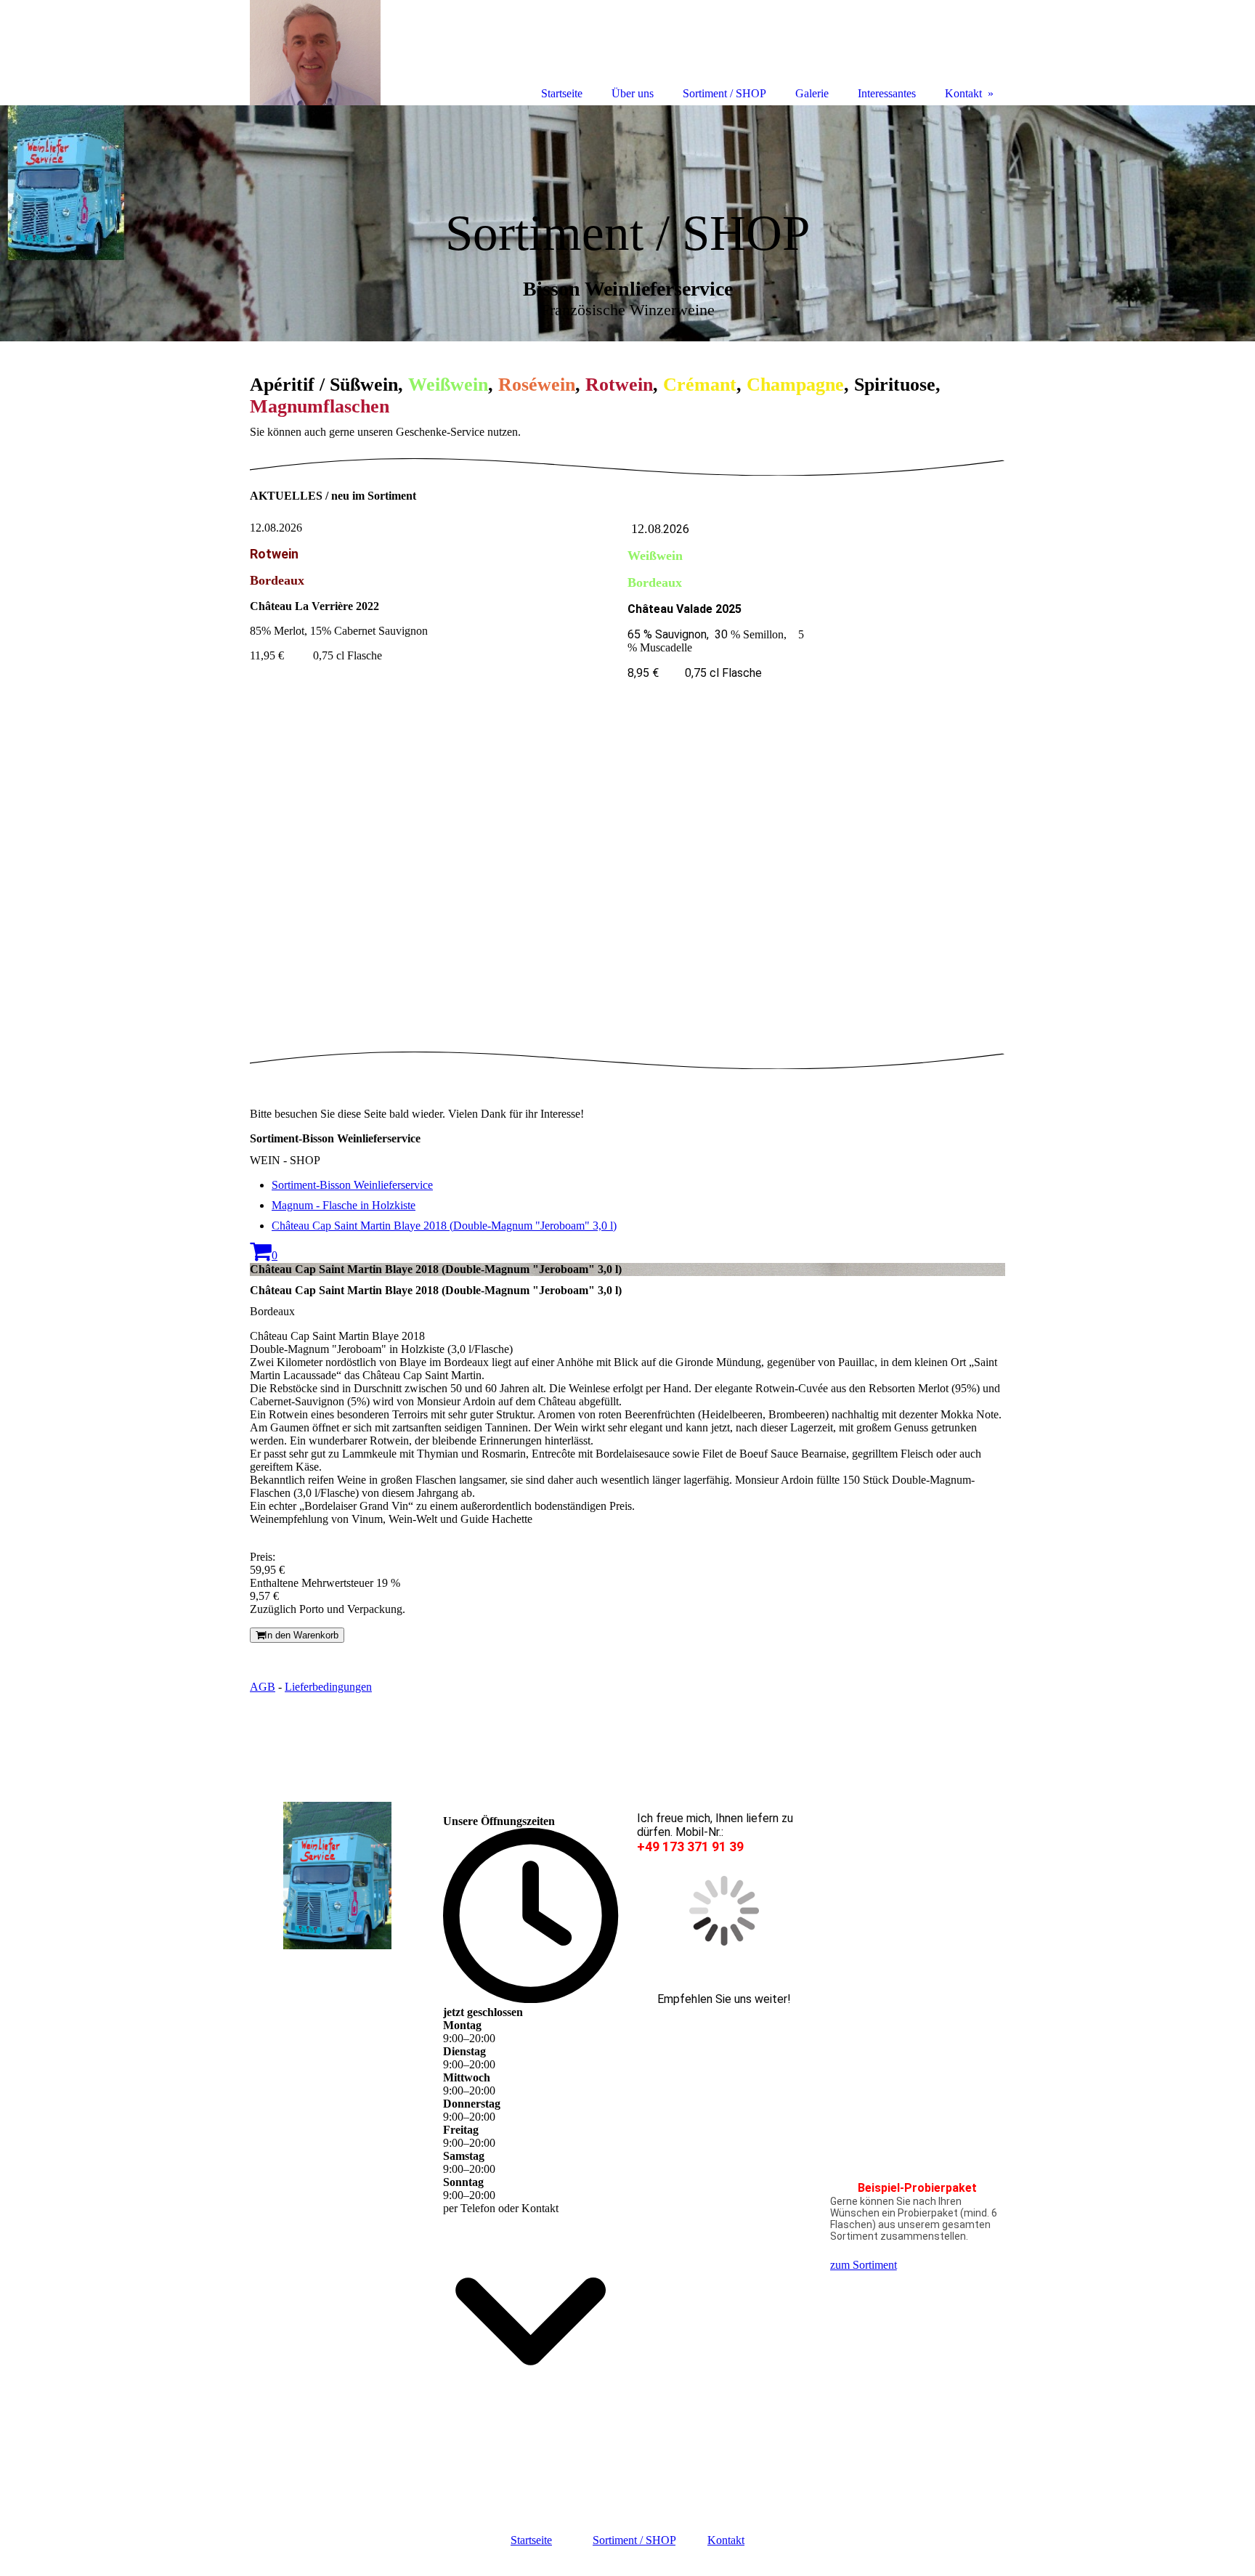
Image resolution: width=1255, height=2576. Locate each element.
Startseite (531, 2540)
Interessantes (887, 93)
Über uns (633, 93)
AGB (263, 1687)
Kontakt (726, 2540)
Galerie (812, 93)
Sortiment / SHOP (634, 2540)
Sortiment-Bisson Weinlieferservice (352, 1185)
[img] (627, 223)
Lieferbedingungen (328, 1687)
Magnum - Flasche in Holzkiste (344, 1205)
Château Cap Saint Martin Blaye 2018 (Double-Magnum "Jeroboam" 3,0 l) (444, 1226)
